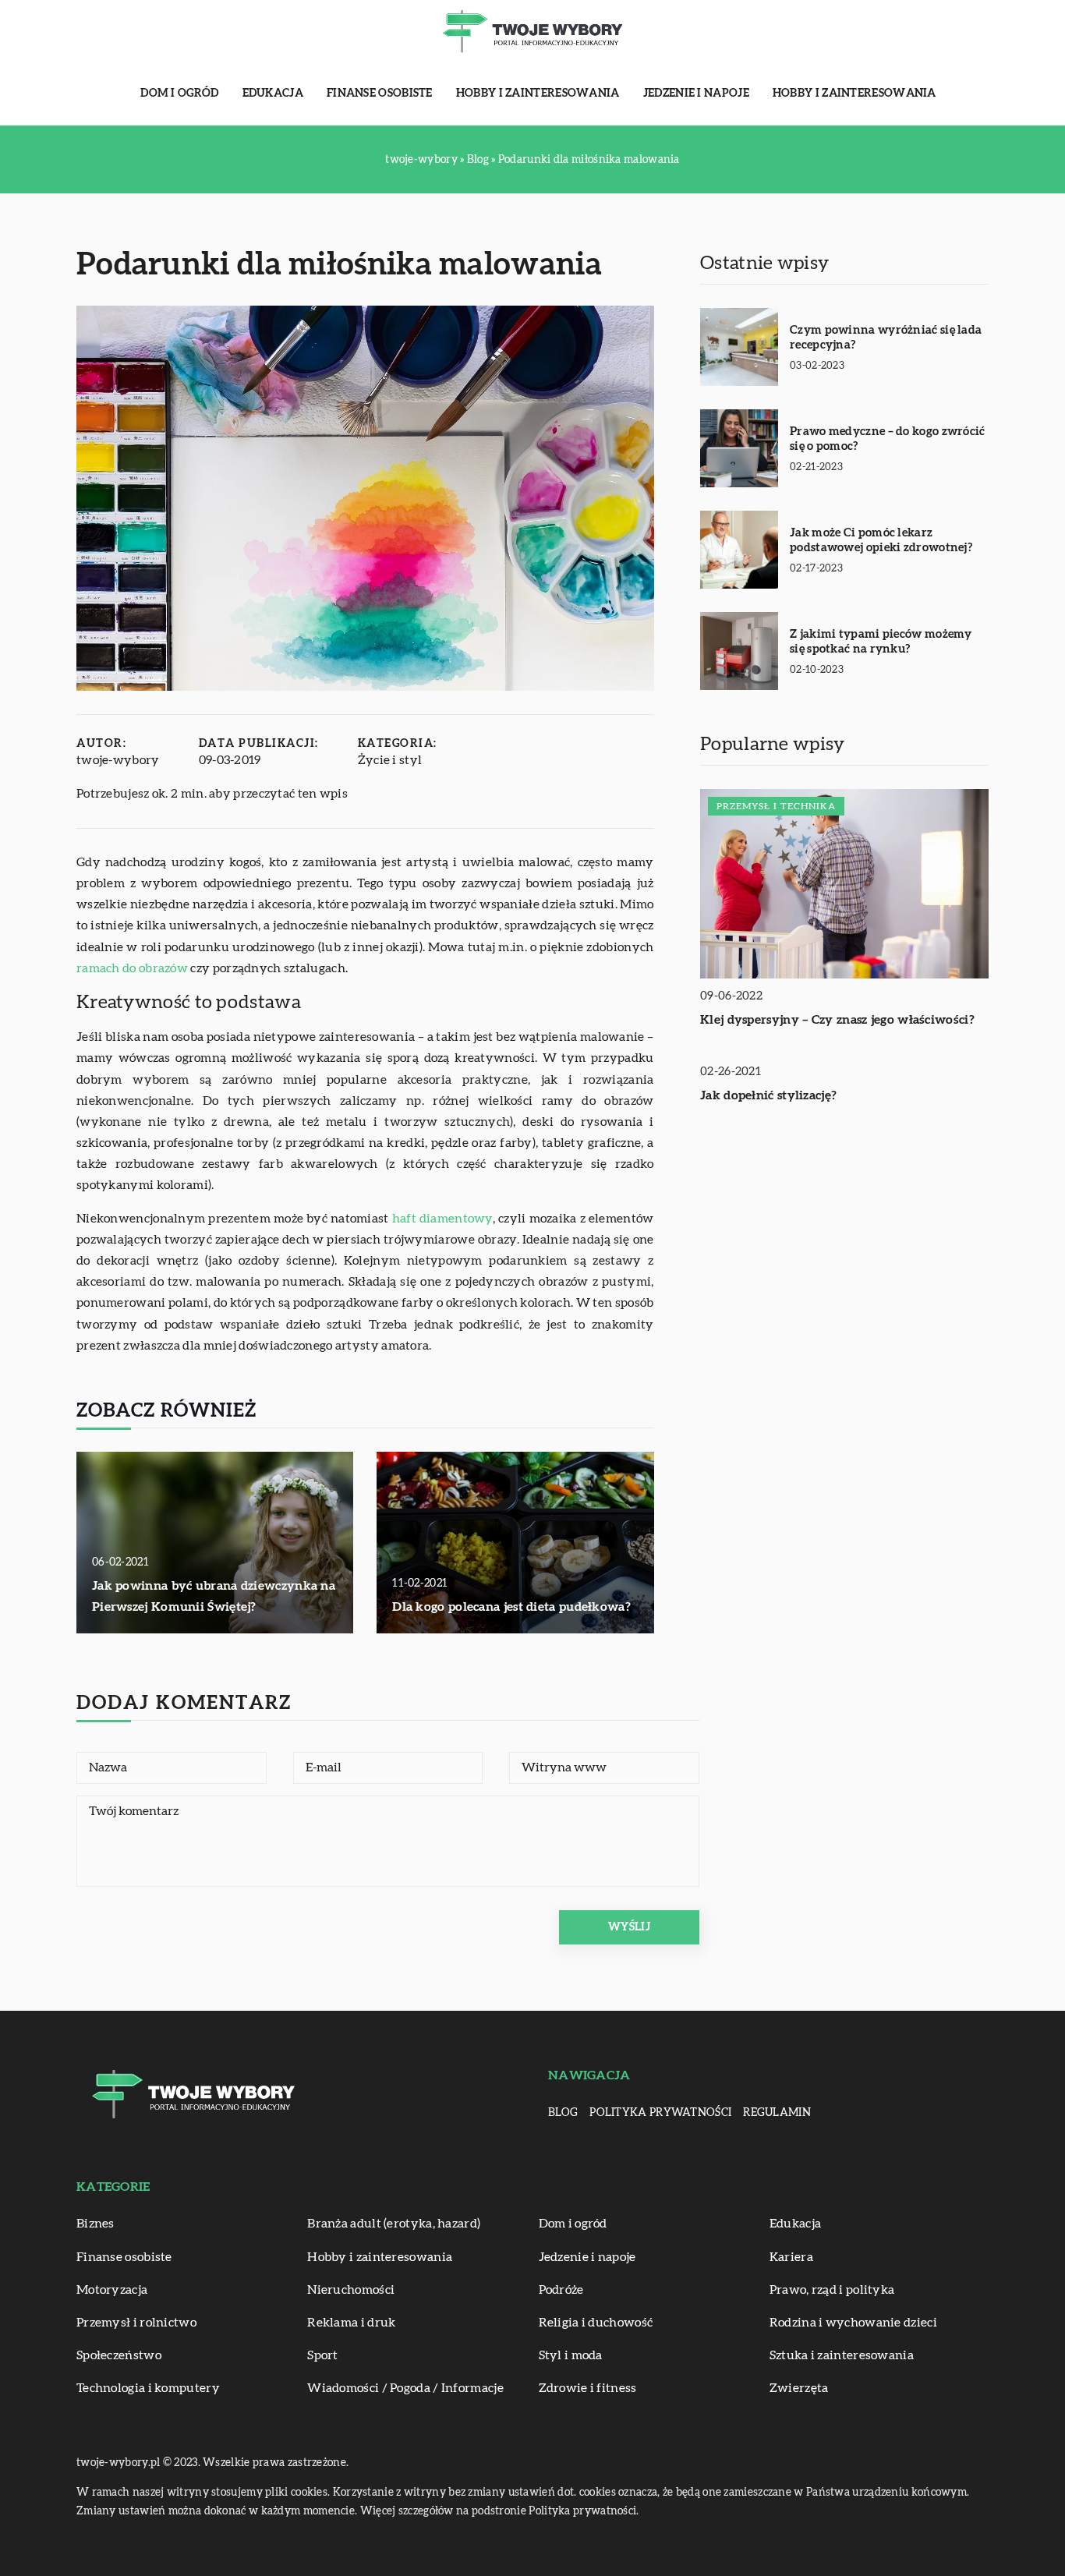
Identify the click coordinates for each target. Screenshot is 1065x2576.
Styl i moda (571, 2355)
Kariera (791, 2257)
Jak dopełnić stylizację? (768, 1095)
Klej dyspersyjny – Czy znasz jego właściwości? (837, 1020)
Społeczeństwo (119, 2355)
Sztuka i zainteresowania (842, 2355)
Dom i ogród (179, 94)
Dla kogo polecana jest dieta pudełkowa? (511, 1607)
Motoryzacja (112, 2290)
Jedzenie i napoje (696, 94)
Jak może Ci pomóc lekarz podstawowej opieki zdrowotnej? (881, 541)
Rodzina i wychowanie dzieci (853, 2323)
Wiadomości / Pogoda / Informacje (405, 2388)
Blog (563, 2113)
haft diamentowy (442, 1219)
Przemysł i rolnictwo (136, 2323)
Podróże (561, 2290)
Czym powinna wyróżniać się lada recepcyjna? (886, 338)
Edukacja (273, 94)
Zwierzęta (799, 2388)
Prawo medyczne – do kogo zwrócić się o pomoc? (888, 439)
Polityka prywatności (660, 2113)
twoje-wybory (118, 760)
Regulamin (777, 2113)
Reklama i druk (351, 2323)
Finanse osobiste (380, 94)
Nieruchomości (351, 2290)
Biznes (96, 2224)
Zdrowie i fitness (588, 2388)
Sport (323, 2355)
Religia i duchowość (596, 2323)
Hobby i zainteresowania (538, 94)
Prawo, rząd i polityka (832, 2290)
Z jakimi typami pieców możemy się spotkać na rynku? (881, 642)
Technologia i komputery (148, 2388)
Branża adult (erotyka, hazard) (394, 2224)
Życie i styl (390, 760)
